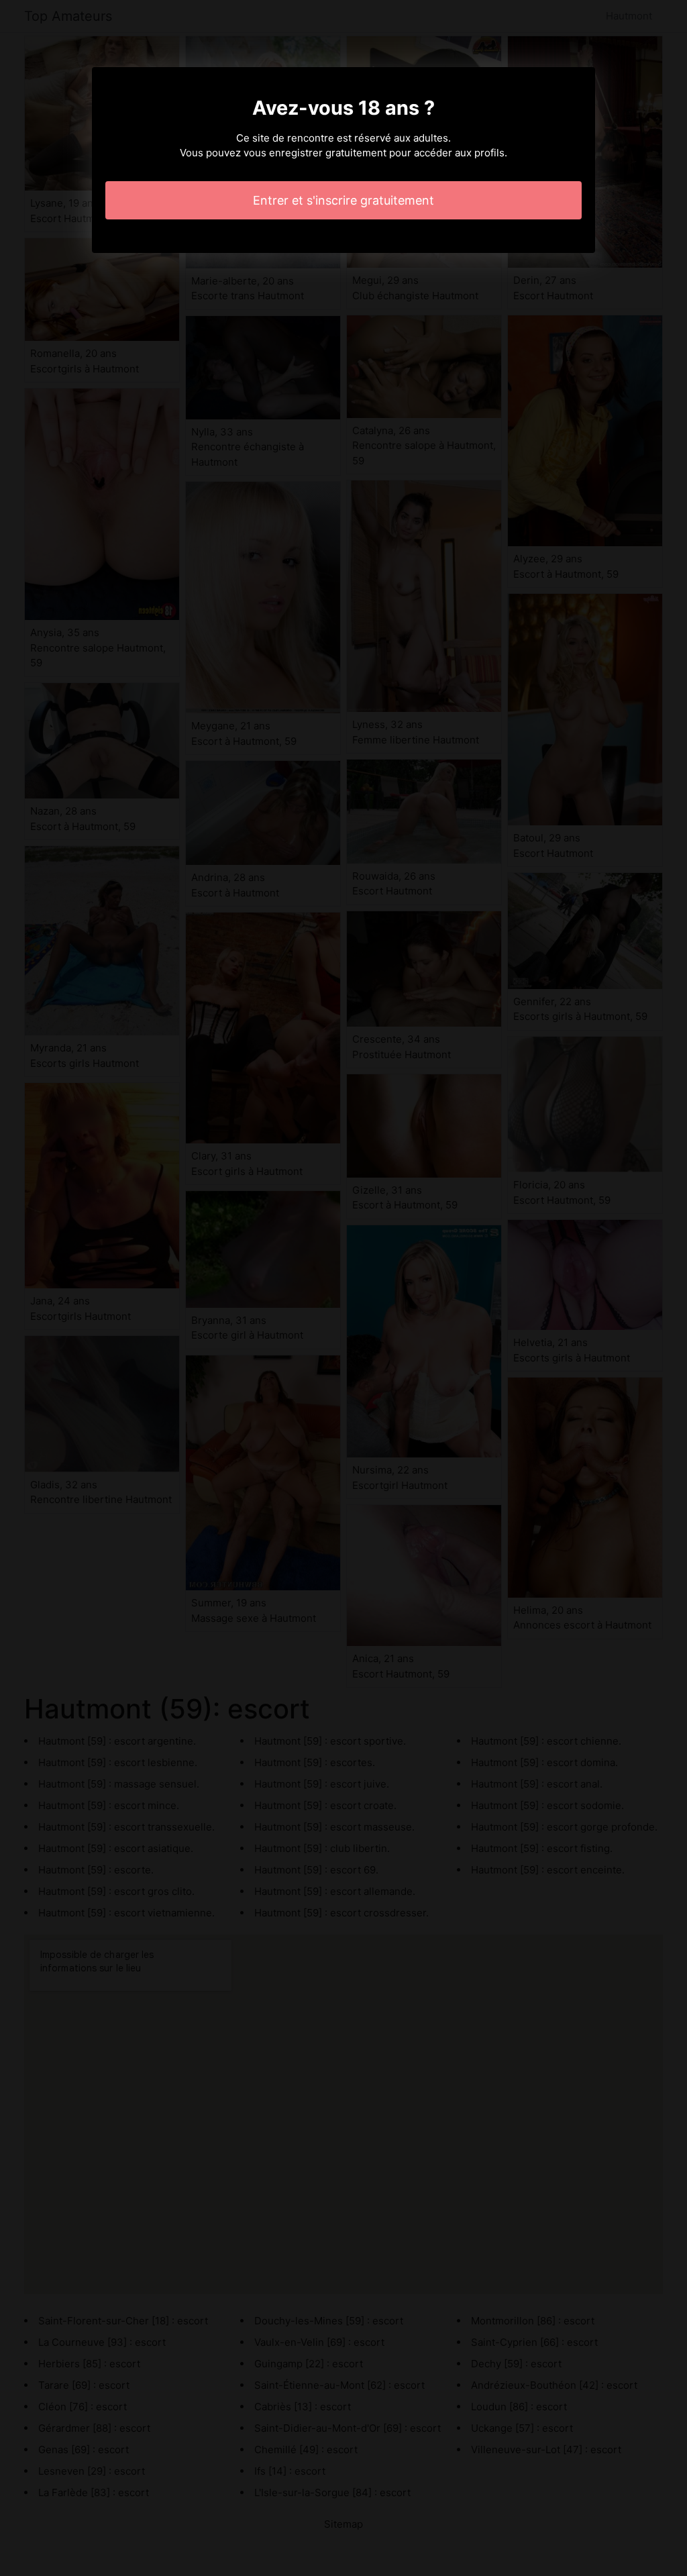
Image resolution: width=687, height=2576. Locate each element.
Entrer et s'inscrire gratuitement (343, 200)
